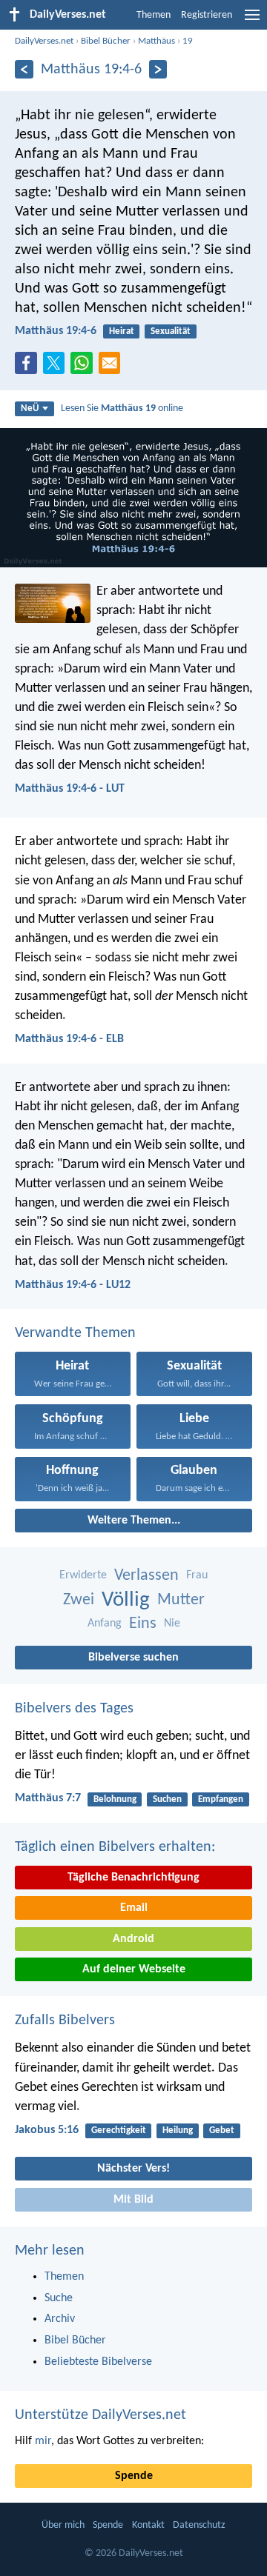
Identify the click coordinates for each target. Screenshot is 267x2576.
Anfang (105, 1624)
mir (43, 2441)
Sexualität (171, 331)
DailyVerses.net (44, 41)
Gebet (222, 2130)
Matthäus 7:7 (48, 1798)
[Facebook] (29, 367)
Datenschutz (199, 2525)
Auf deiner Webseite (134, 1969)
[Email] (113, 367)
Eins (143, 1624)
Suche (59, 2298)
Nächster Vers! (133, 2169)
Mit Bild (133, 2200)
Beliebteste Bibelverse (98, 2362)
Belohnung (115, 1799)
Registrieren (207, 15)
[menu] (252, 21)
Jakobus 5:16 (47, 2130)
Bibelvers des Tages (74, 1709)
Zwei (79, 1600)
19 (188, 41)
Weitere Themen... (134, 1521)
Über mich (63, 2525)
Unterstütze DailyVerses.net (100, 2415)
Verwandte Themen (75, 1333)
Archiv (60, 2319)
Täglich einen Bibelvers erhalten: (115, 1847)
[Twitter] (57, 367)
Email (134, 1908)
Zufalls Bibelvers (65, 2021)
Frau (197, 1575)
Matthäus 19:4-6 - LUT (70, 789)
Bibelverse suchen (133, 1658)
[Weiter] (158, 69)
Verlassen (146, 1576)
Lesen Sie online (122, 408)
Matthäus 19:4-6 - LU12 (73, 1285)
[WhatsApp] (85, 364)
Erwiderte (83, 1575)
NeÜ (30, 408)
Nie (172, 1624)
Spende (134, 2476)
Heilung (178, 2130)
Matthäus (156, 41)
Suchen (167, 1799)
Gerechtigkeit (119, 2130)
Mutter (181, 1600)
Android (133, 1939)
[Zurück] (24, 69)
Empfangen (221, 1799)
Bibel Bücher (106, 41)
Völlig (126, 1600)
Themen (154, 15)
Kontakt (148, 2525)
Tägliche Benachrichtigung (133, 1878)
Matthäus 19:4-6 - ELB (69, 1039)
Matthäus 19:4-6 (56, 331)
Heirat (122, 331)
